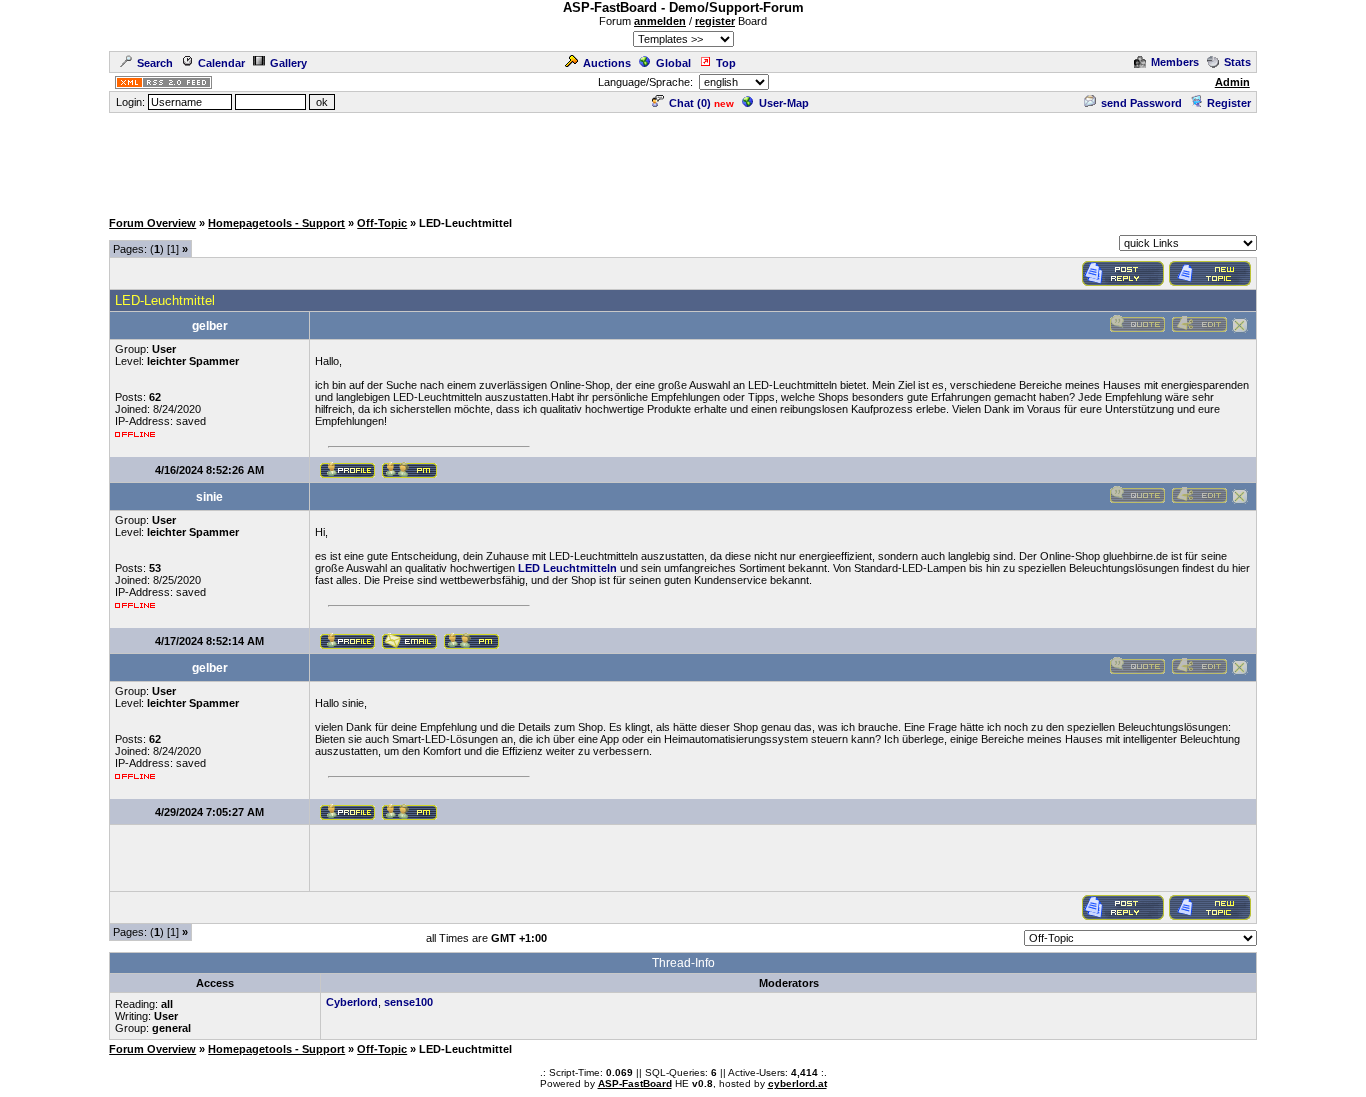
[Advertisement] (683, 160)
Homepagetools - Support (276, 223)
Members (1175, 62)
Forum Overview (152, 223)
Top (726, 63)
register (715, 21)
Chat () (690, 103)
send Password (1141, 103)
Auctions (607, 63)
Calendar (221, 63)
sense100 (408, 1002)
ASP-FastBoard (635, 1083)
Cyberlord (352, 1002)
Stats (1237, 62)
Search (155, 63)
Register (1229, 103)
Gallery (288, 63)
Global (673, 63)
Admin (1232, 82)
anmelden (660, 21)
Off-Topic (382, 223)
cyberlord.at (797, 1083)
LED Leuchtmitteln (567, 568)
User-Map (784, 103)
